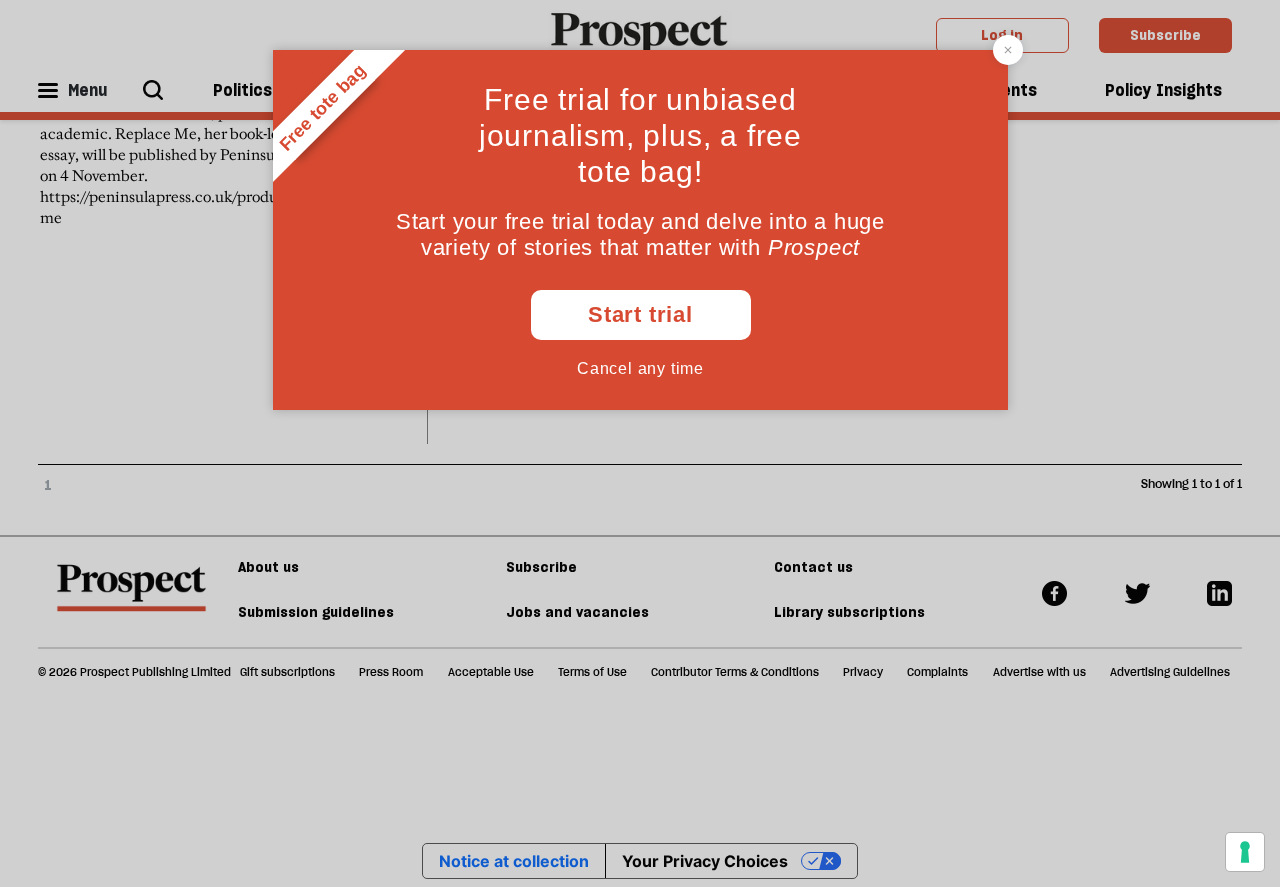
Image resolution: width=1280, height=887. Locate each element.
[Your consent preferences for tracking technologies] (1245, 852)
